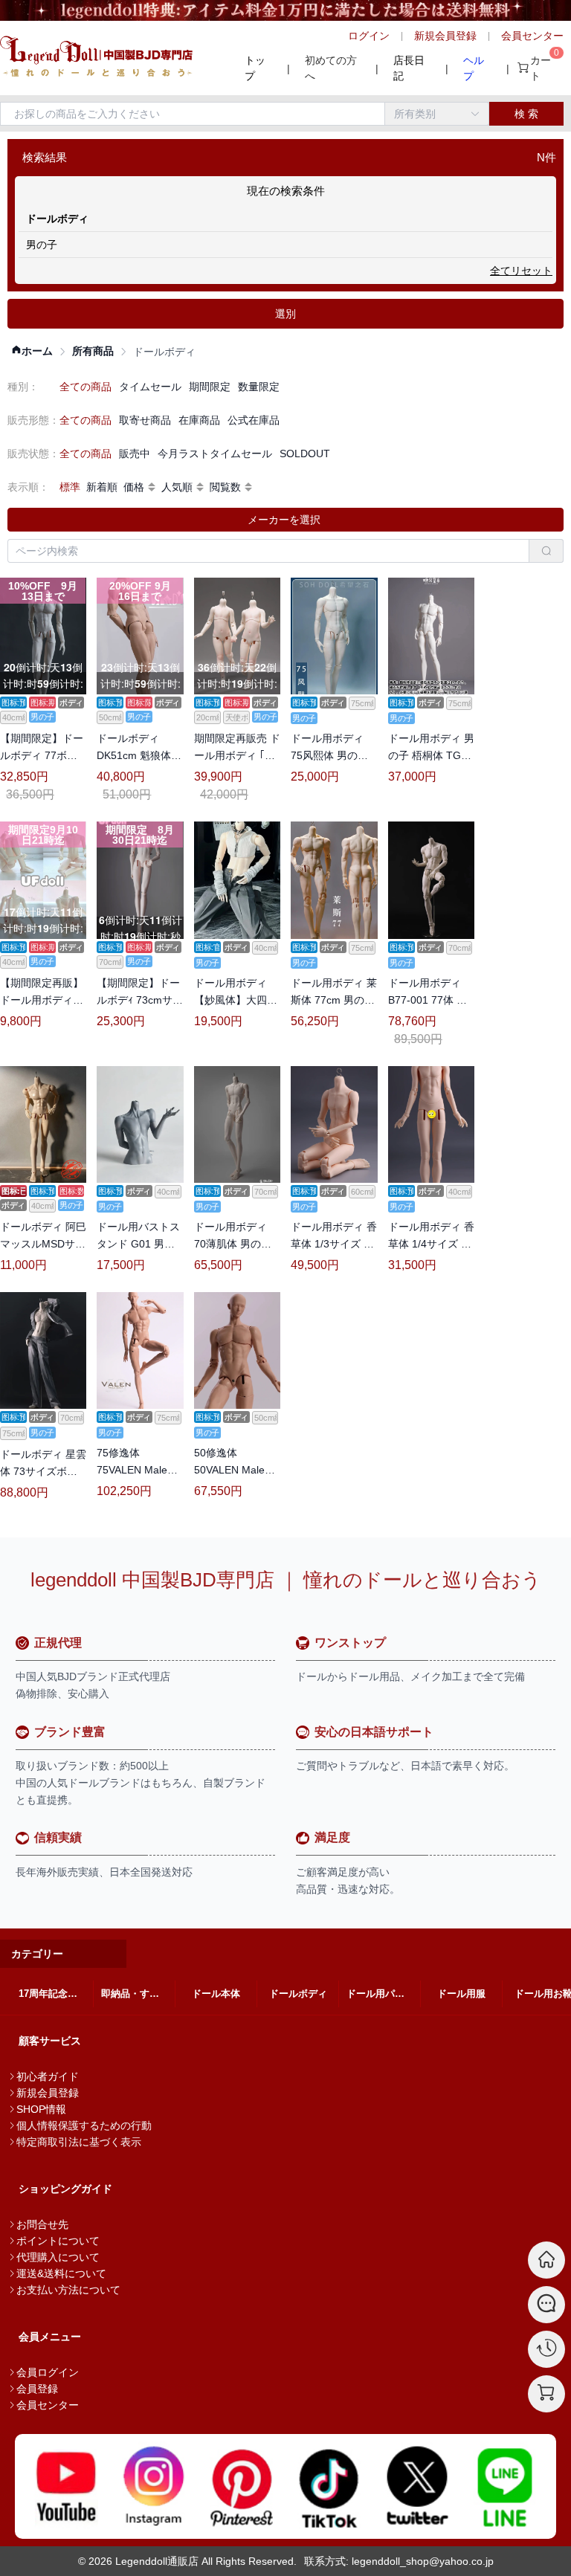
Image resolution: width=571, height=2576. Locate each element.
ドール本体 (216, 1994)
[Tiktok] (329, 2486)
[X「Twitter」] (417, 2486)
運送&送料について (61, 2273)
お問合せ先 (42, 2224)
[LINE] (505, 2486)
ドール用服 (461, 1994)
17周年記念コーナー (56, 1994)
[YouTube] (66, 2486)
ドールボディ (298, 1994)
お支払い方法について (68, 2290)
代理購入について (58, 2257)
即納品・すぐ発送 (138, 1994)
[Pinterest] (242, 2486)
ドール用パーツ (380, 1994)
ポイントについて (58, 2241)
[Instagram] (154, 2486)
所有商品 (93, 351)
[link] (32, 351)
